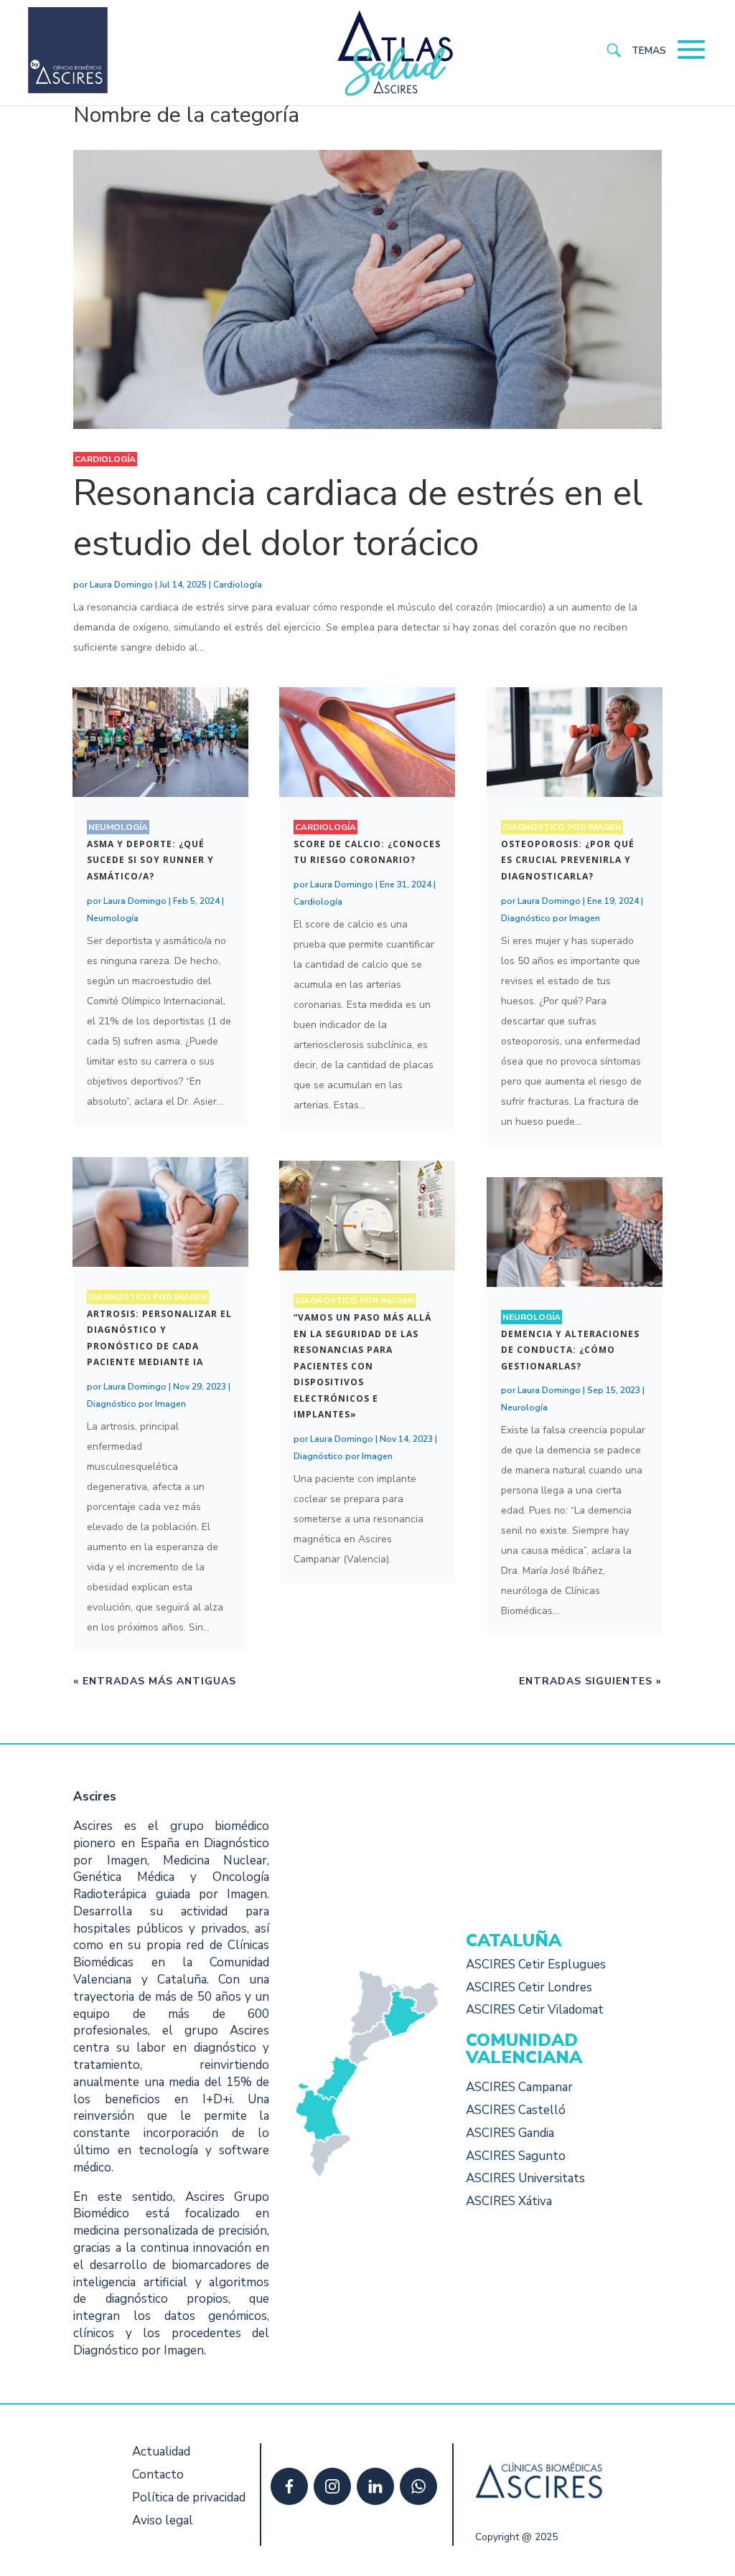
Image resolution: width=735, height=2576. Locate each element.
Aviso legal (163, 2520)
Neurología (532, 1317)
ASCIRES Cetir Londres (529, 1987)
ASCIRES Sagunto (516, 2156)
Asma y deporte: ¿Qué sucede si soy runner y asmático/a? (150, 860)
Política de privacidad (189, 2497)
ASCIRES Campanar (519, 2087)
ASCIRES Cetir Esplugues (536, 1964)
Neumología (118, 827)
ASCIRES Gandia (510, 2133)
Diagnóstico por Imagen (148, 1297)
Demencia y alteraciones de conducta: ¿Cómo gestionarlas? (570, 1350)
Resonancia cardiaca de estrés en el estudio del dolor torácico (358, 518)
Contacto (158, 2474)
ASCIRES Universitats (525, 2178)
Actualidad (161, 2452)
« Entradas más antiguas (155, 1681)
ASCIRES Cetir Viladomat (535, 2010)
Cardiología (105, 459)
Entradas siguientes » (590, 1681)
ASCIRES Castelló (516, 2110)
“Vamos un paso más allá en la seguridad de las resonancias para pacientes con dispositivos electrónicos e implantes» (362, 1366)
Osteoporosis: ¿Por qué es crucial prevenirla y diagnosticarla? (568, 860)
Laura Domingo (121, 585)
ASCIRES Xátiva (509, 2201)
